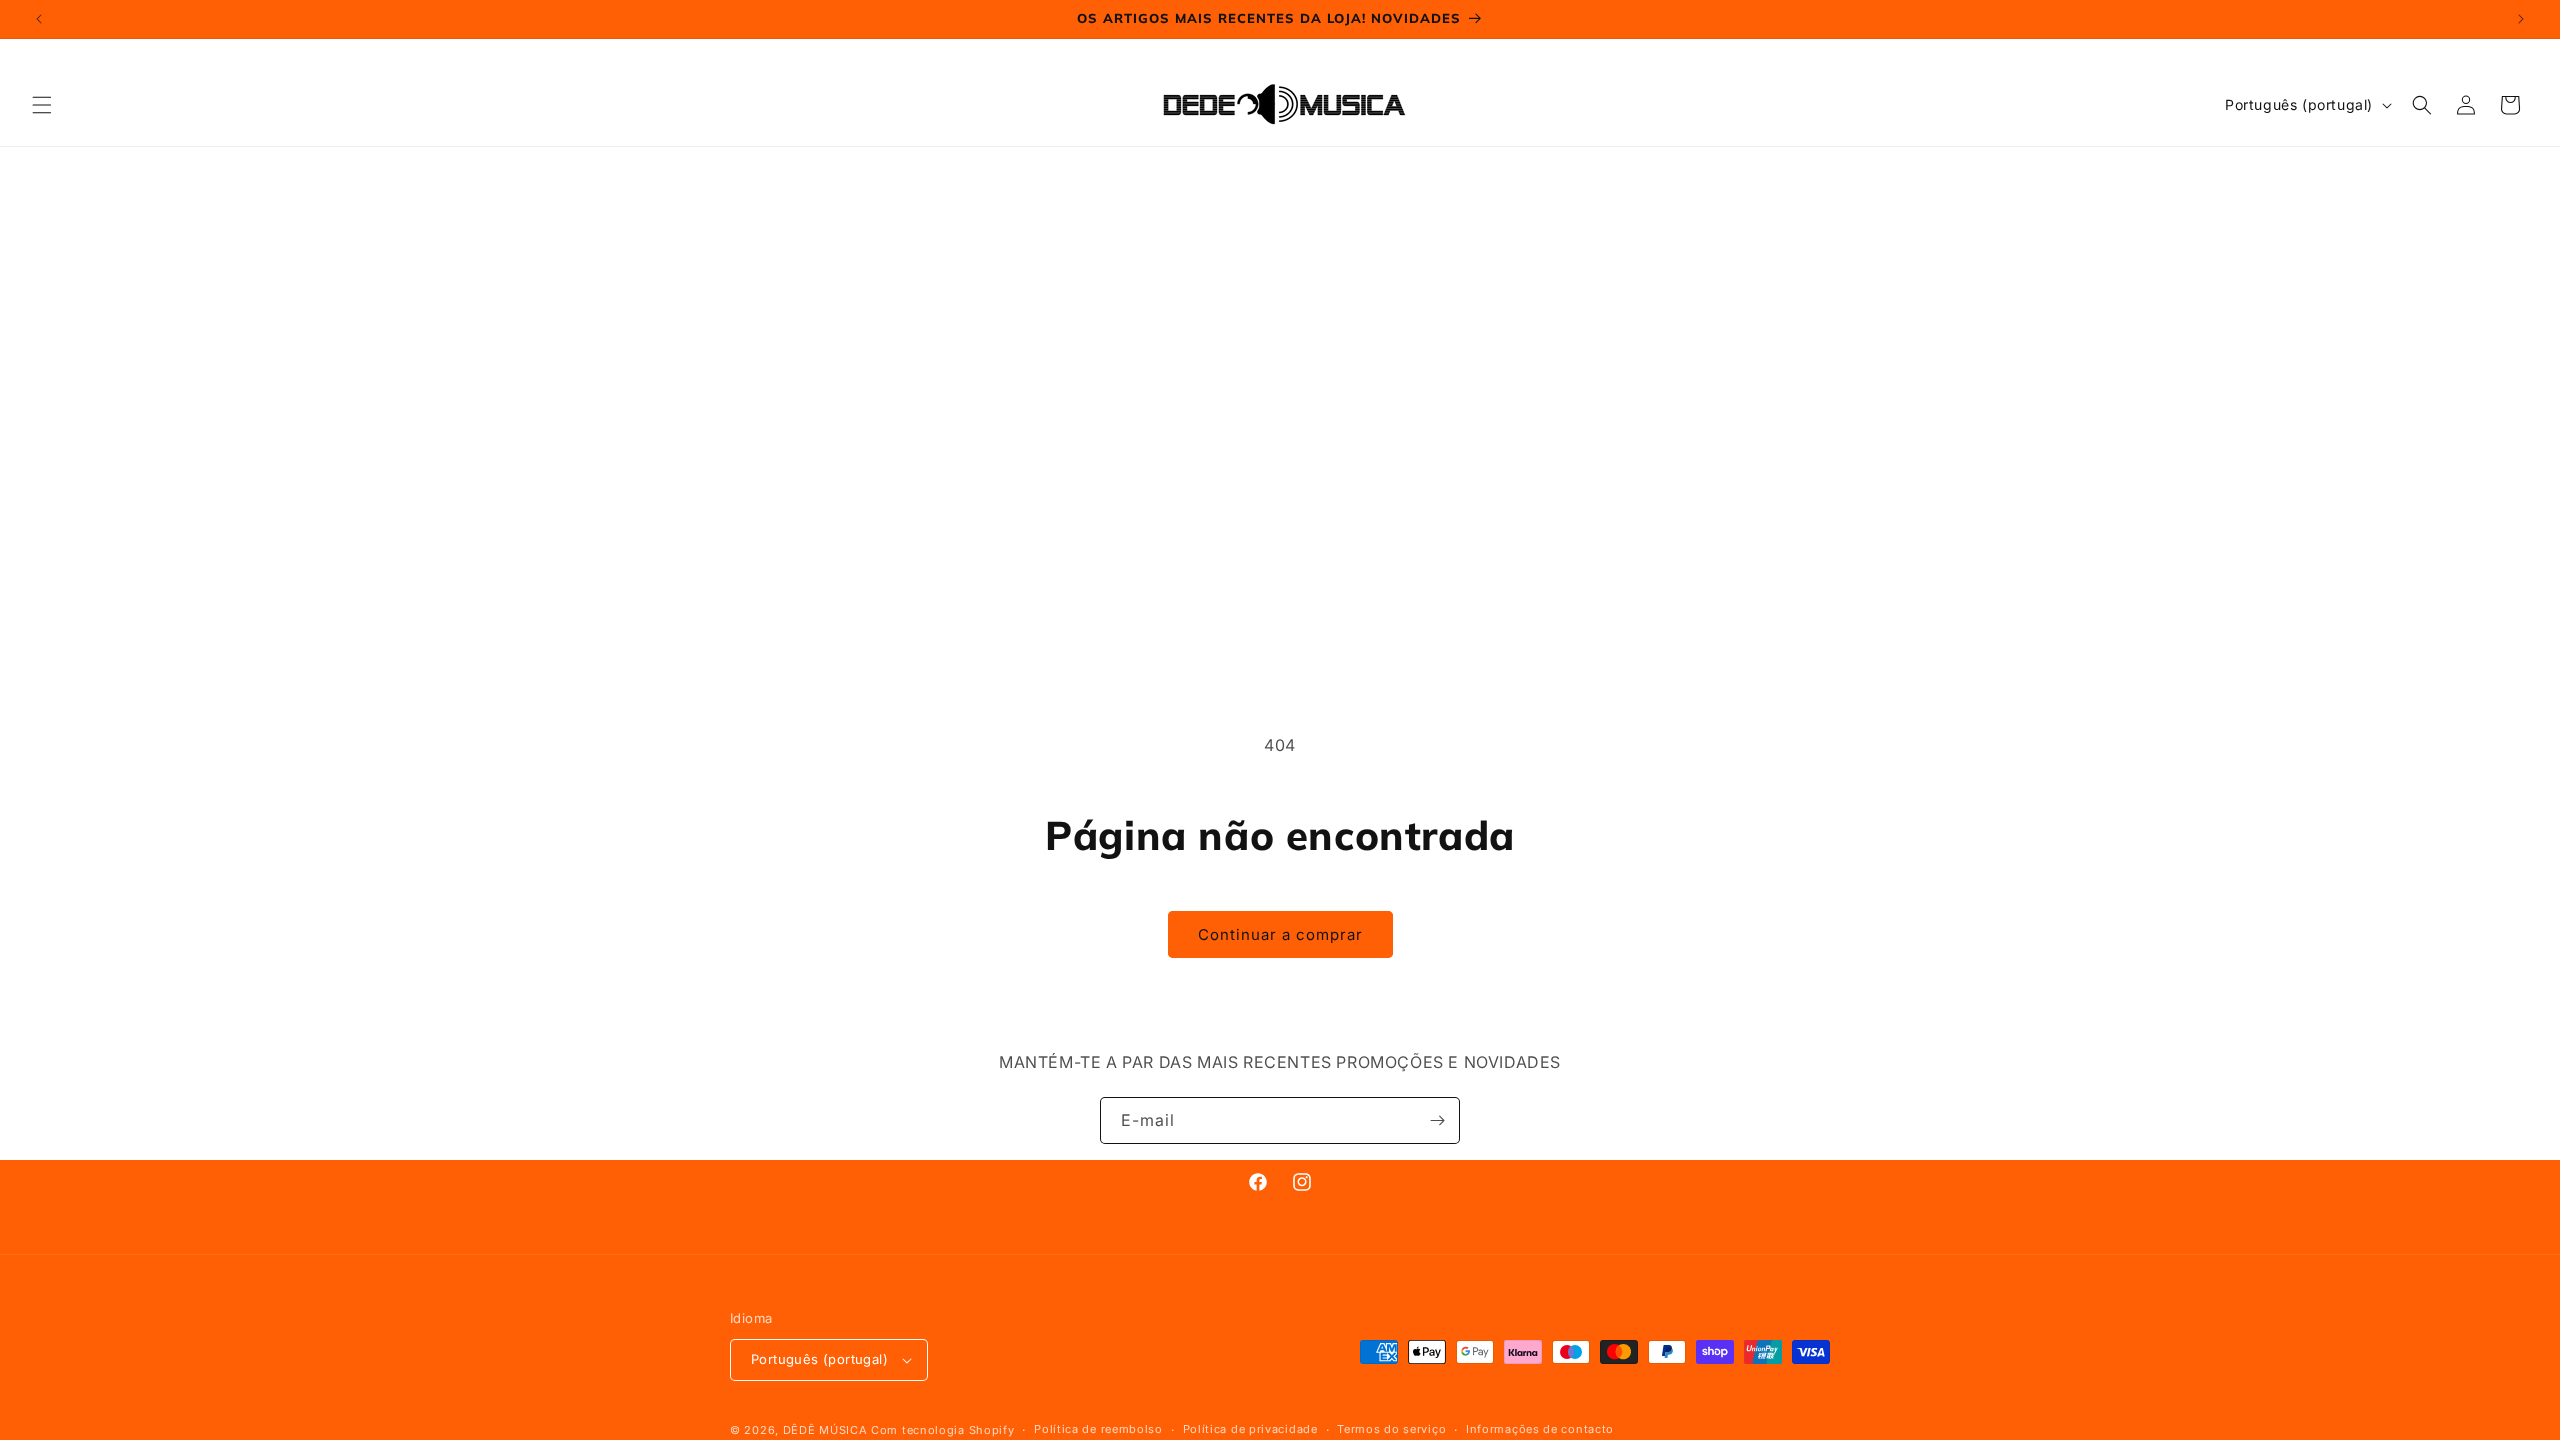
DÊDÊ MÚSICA (825, 1430)
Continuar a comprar (1280, 934)
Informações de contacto (1540, 1429)
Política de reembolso (1098, 1429)
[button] (42, 105)
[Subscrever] (1437, 1120)
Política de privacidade (1250, 1429)
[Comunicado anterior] (39, 19)
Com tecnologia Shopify (942, 1430)
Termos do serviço (1391, 1429)
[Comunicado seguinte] (2521, 19)
